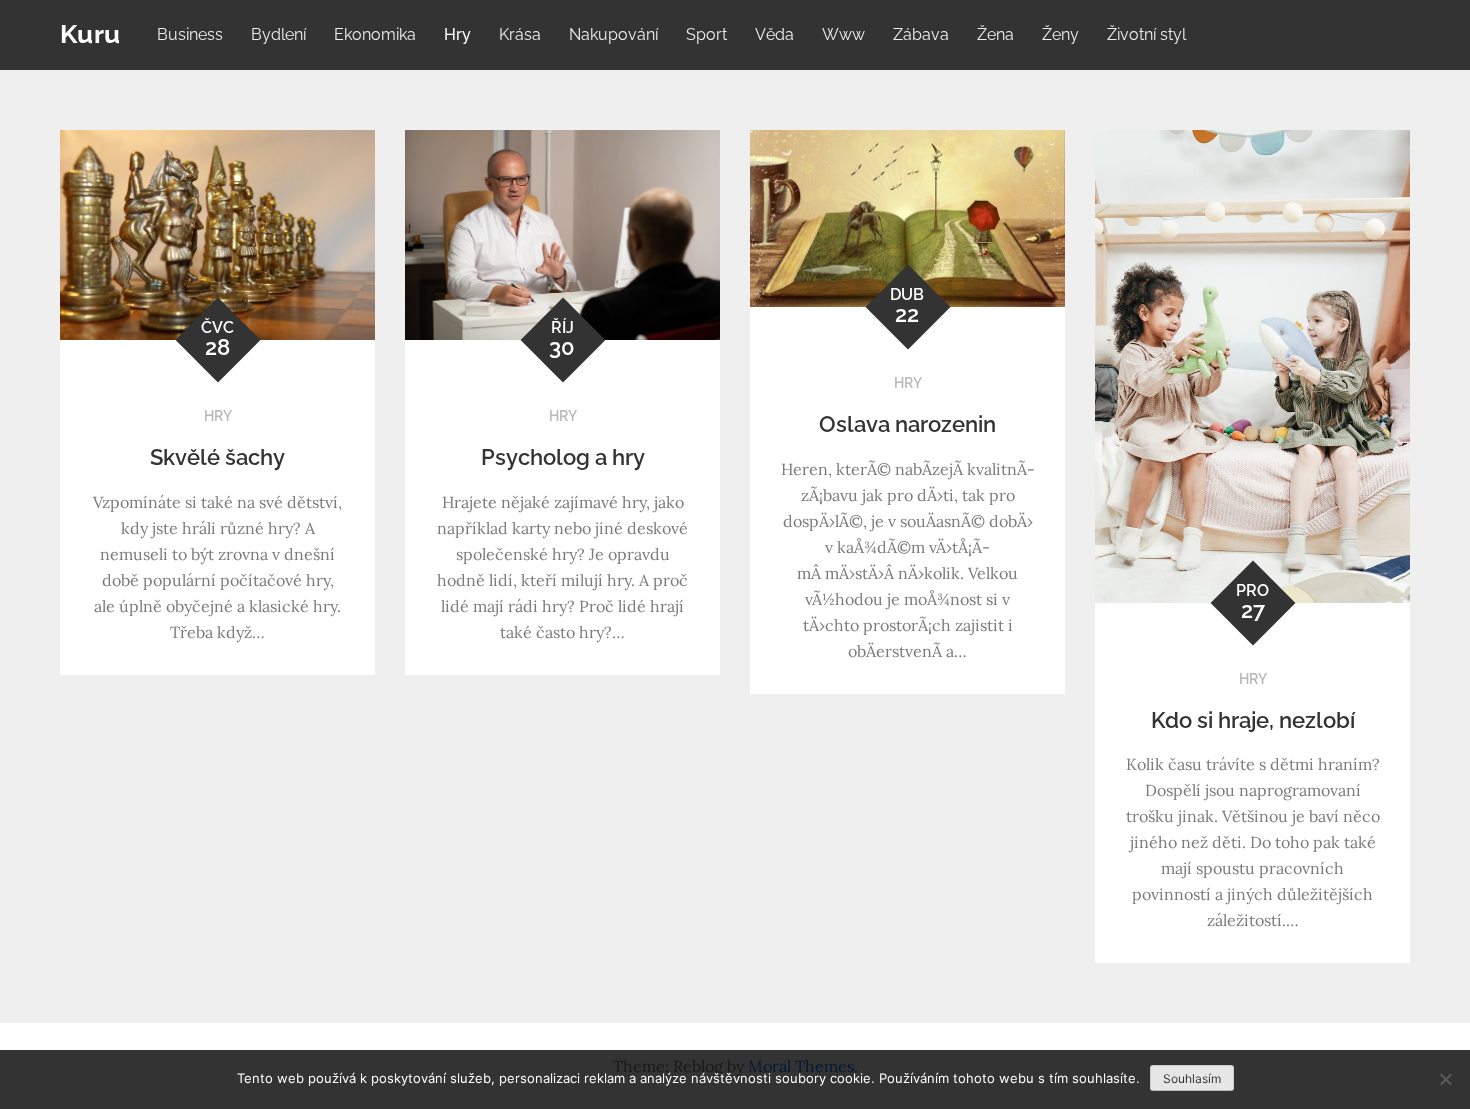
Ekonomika (375, 34)
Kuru (90, 34)
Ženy (1060, 34)
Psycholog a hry (563, 457)
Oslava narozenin (907, 424)
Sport (706, 34)
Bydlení (278, 34)
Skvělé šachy (217, 457)
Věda (774, 34)
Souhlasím (1192, 1078)
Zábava (921, 34)
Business (190, 34)
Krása (520, 34)
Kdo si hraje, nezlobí (1253, 720)
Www (843, 34)
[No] (1445, 1079)
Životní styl (1146, 34)
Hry (457, 34)
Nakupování (613, 34)
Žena (995, 34)
